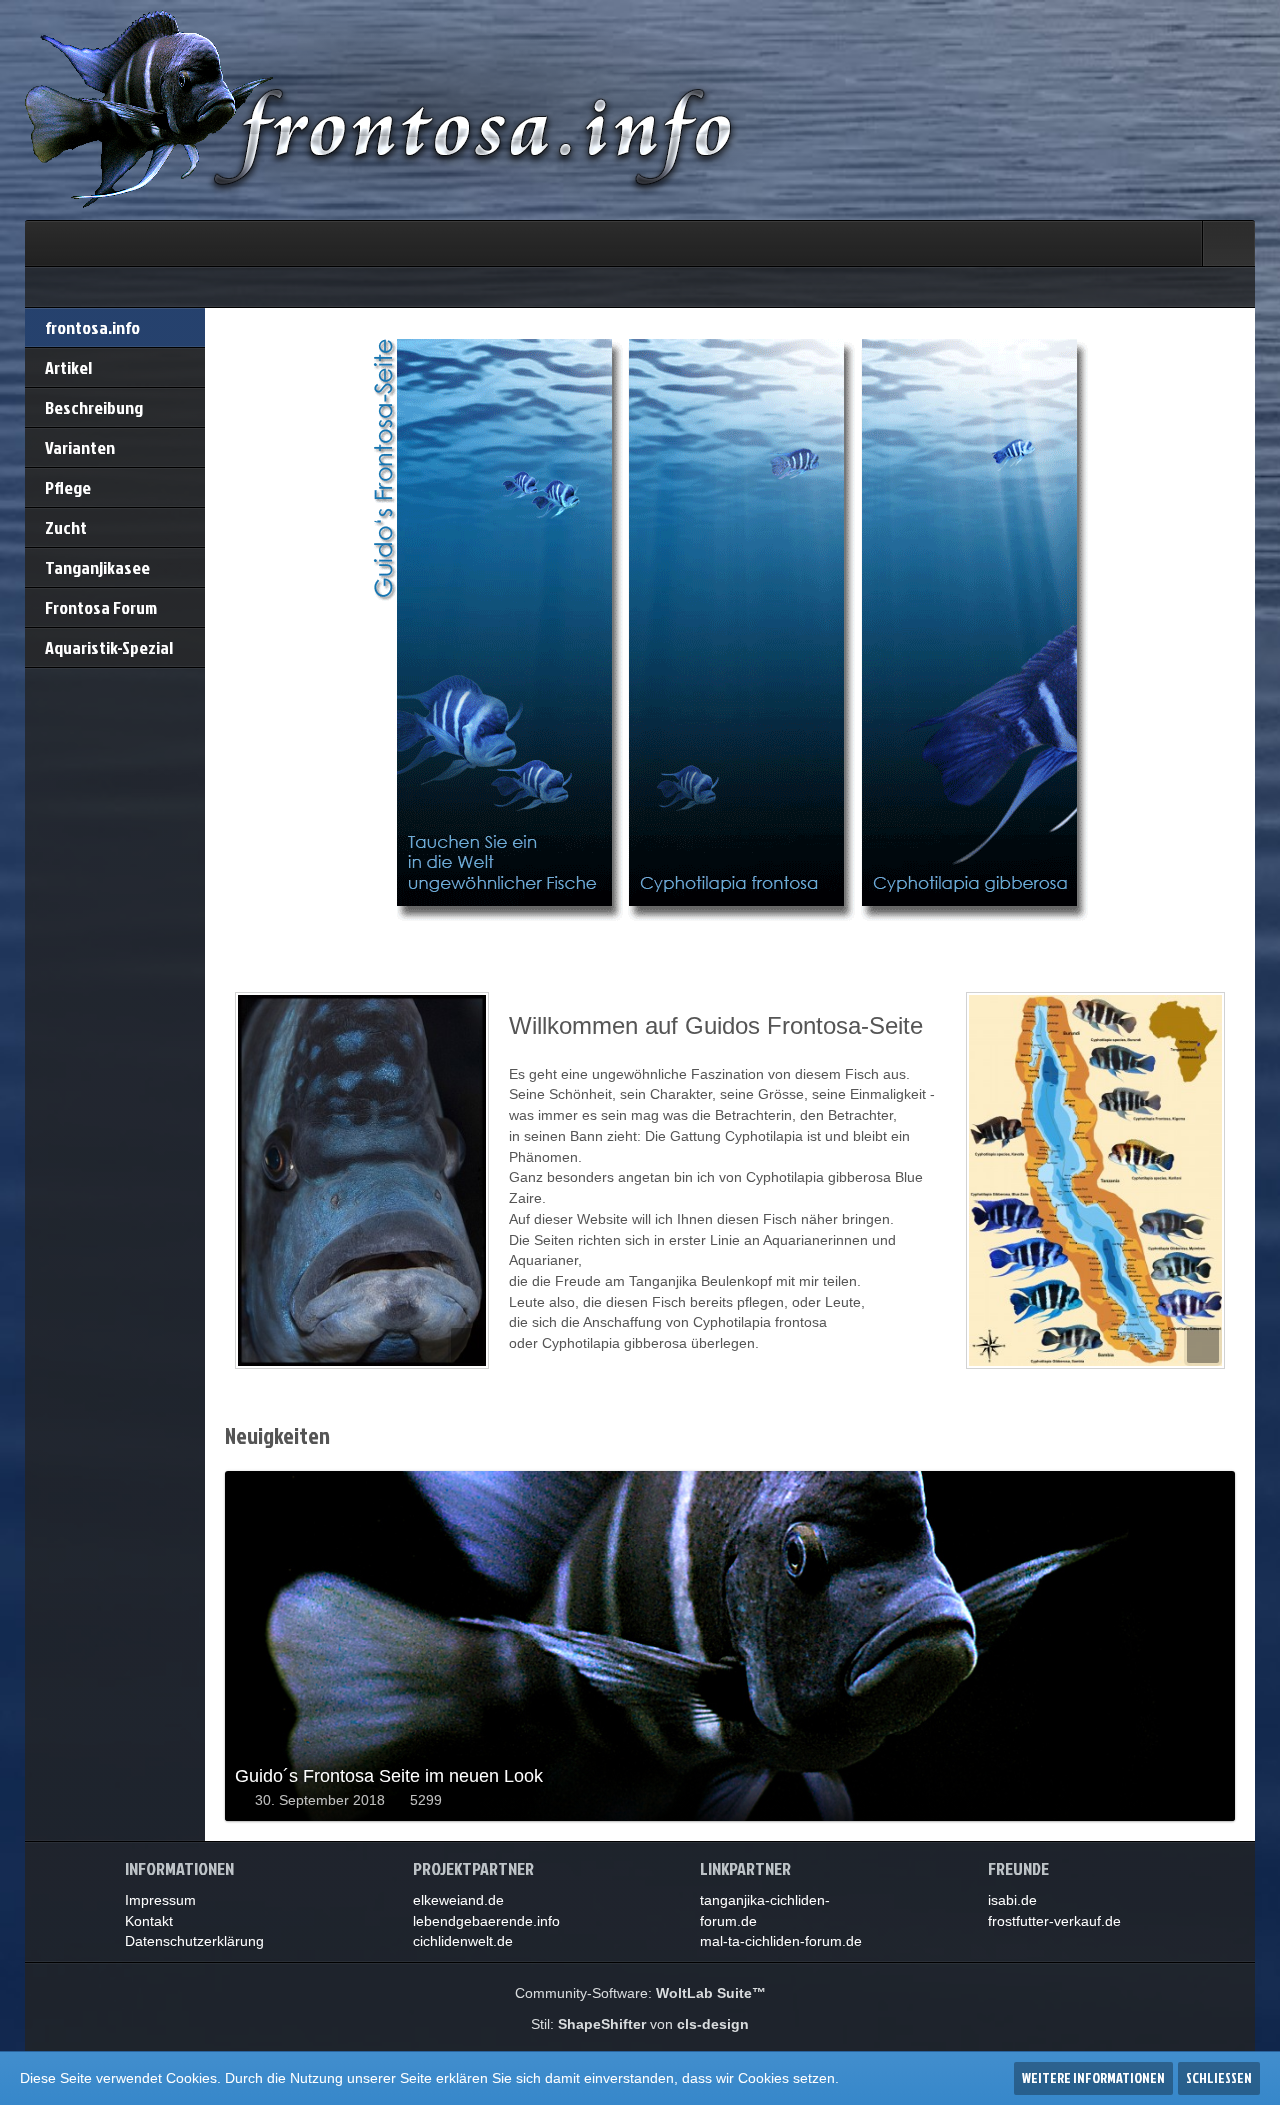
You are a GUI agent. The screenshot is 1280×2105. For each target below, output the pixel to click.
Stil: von (640, 2024)
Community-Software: (640, 1993)
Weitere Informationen (1093, 2077)
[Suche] (1229, 243)
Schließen (1219, 2077)
